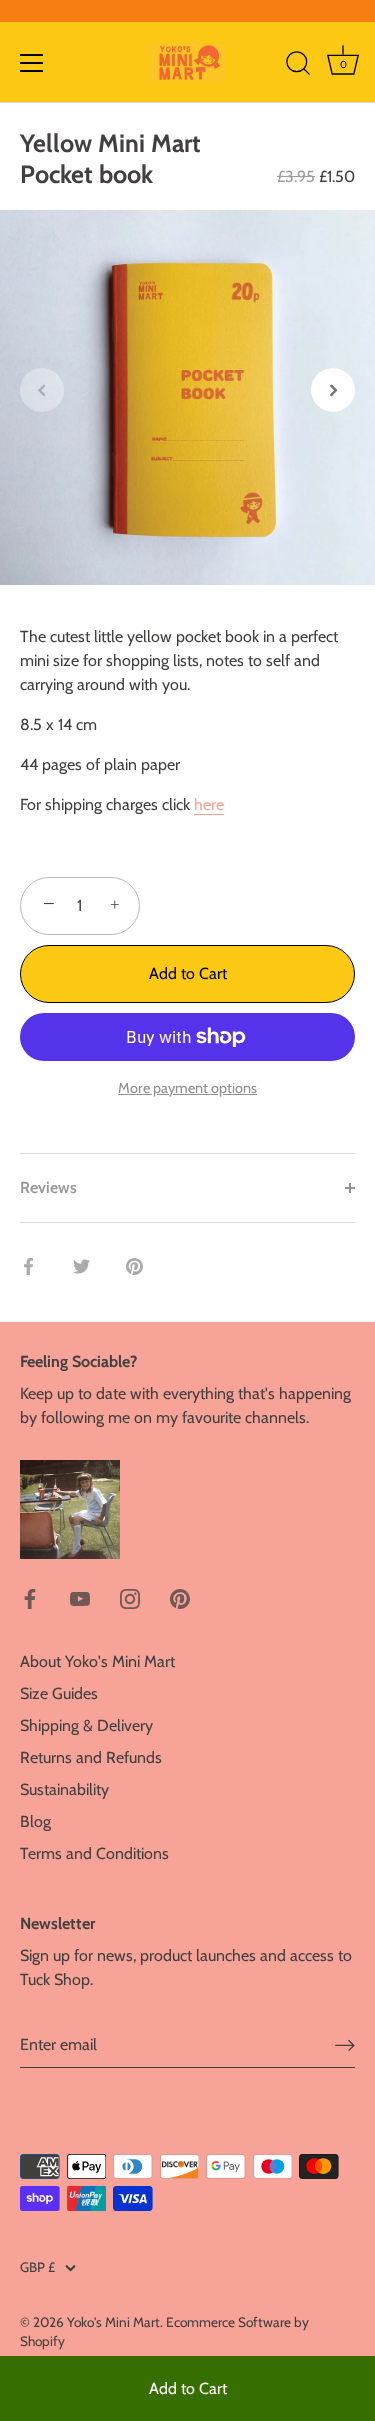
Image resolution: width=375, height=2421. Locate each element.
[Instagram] (130, 1597)
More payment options (187, 1088)
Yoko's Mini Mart (113, 2322)
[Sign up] (345, 2045)
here (209, 804)
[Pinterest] (180, 1597)
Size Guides (59, 1693)
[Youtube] (80, 1597)
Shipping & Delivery (86, 1725)
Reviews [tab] (48, 1187)
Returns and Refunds (91, 1757)
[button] (42, 390)
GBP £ (37, 2267)
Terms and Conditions (94, 1853)
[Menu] (32, 63)
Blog (35, 1821)
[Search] (298, 66)
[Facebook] (30, 1597)
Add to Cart (188, 2388)
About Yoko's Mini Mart (97, 1661)
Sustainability (64, 1789)
